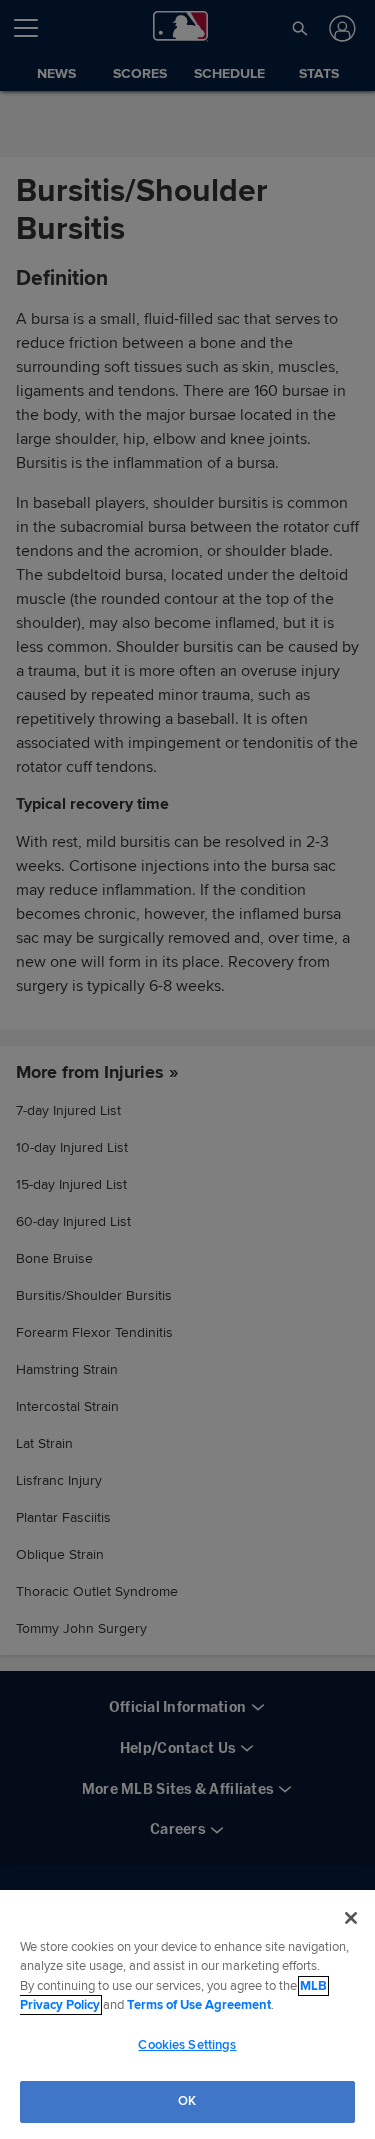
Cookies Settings (187, 2045)
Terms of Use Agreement (199, 2005)
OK (187, 2101)
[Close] (351, 1918)
